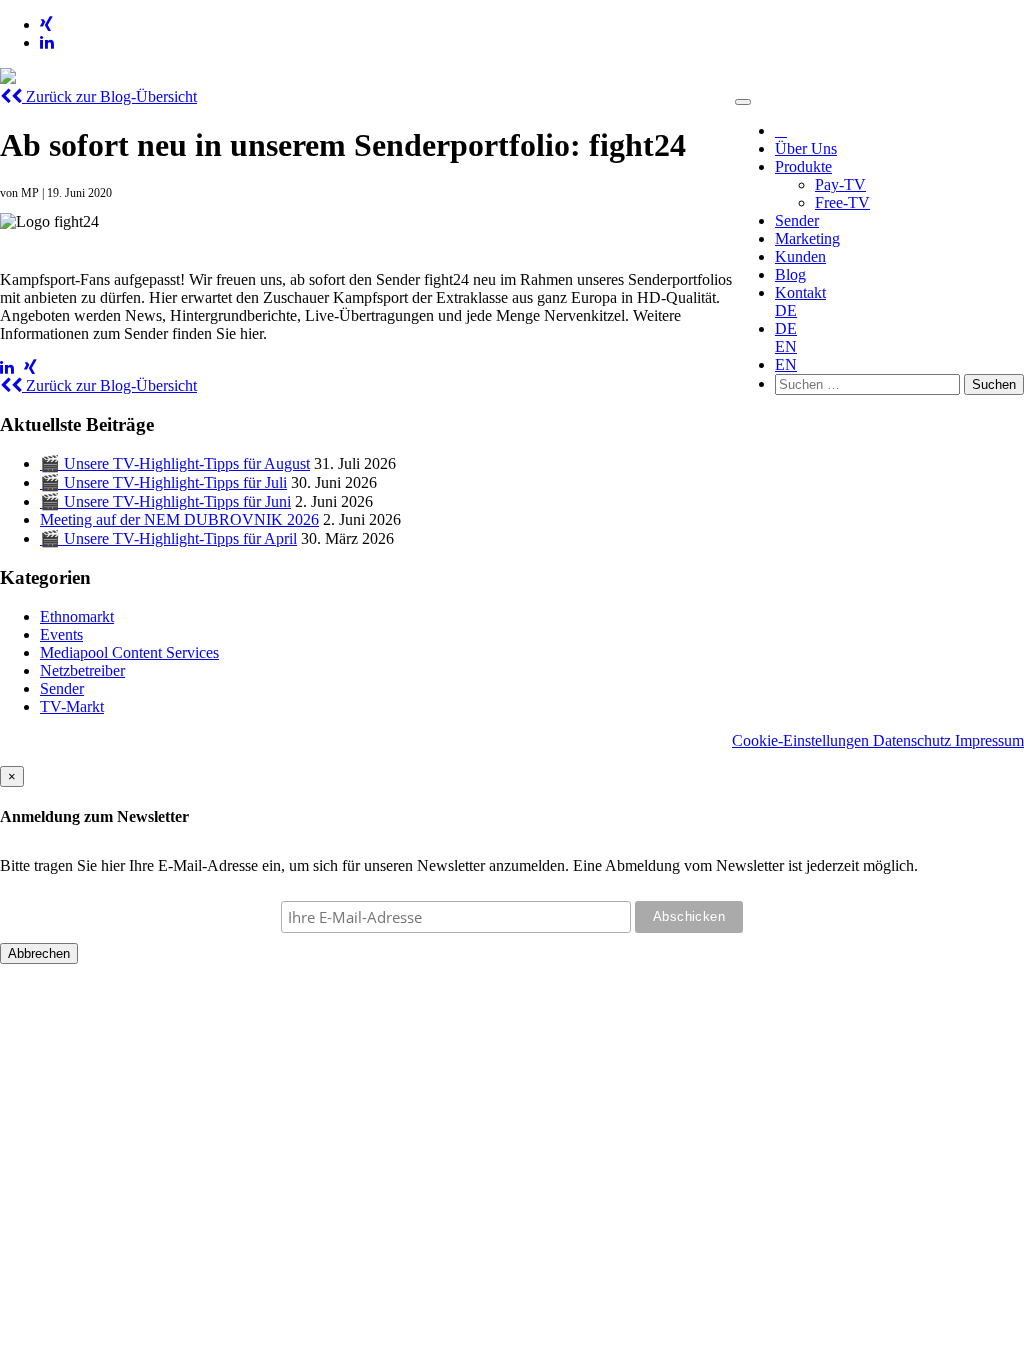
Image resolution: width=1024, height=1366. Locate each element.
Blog (790, 274)
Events (61, 634)
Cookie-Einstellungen (802, 740)
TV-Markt (72, 706)
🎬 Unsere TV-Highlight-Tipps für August (175, 463)
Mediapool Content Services (129, 652)
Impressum (989, 740)
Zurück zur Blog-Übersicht (109, 96)
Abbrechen (39, 953)
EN (786, 346)
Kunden (800, 256)
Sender (797, 220)
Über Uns (806, 148)
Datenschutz (914, 740)
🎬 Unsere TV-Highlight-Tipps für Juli (163, 482)
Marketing (807, 238)
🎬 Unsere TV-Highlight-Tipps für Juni (165, 501)
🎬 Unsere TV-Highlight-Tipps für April (168, 538)
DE (786, 310)
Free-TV (842, 202)
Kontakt (800, 292)
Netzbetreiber (82, 670)
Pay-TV (840, 184)
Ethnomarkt (77, 616)
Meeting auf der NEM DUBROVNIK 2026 (179, 519)
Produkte (803, 166)
